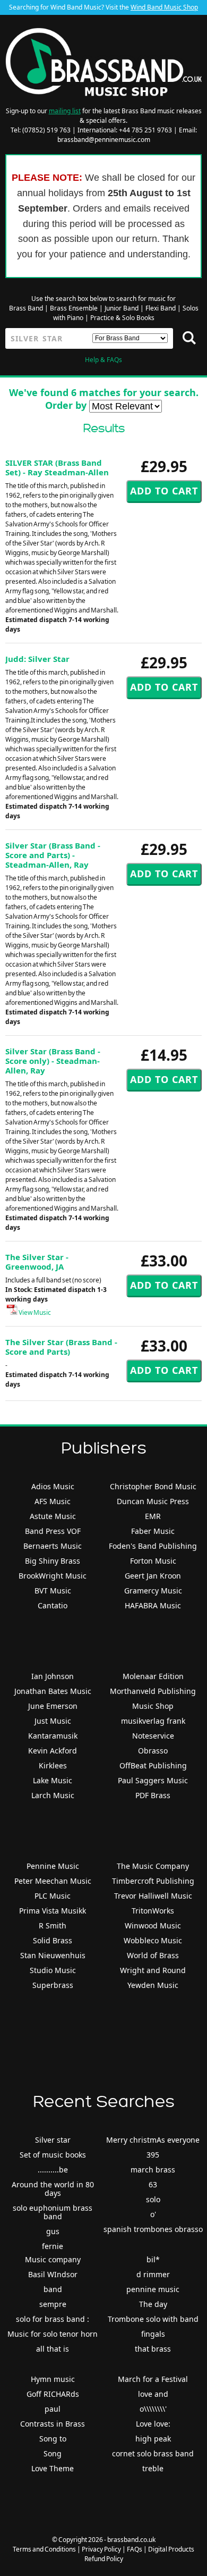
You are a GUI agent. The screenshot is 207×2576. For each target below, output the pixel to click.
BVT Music (53, 1591)
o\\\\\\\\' (153, 2409)
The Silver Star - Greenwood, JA (37, 1262)
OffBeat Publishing (153, 1765)
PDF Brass (153, 1795)
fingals (153, 2334)
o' (153, 2214)
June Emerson (53, 1706)
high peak (153, 2439)
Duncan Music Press (153, 1501)
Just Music (53, 1721)
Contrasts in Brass (53, 2424)
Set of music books (53, 2155)
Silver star (53, 2140)
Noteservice (153, 1736)
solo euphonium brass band (53, 2212)
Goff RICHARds (53, 2394)
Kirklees (53, 1765)
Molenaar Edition (153, 1676)
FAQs (135, 2549)
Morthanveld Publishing (153, 1691)
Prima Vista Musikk (53, 1911)
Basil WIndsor (53, 2274)
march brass (153, 2170)
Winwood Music (153, 1925)
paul (53, 2409)
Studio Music (53, 1970)
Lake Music (53, 1780)
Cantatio (53, 1605)
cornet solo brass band (153, 2453)
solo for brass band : (53, 2319)
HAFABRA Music (153, 1605)
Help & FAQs (103, 360)
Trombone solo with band (153, 2319)
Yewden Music (153, 1985)
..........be (53, 2170)
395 (153, 2155)
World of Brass (153, 1955)
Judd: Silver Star (37, 659)
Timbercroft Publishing (153, 1881)
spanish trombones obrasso (153, 2229)
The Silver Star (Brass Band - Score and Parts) (61, 1347)
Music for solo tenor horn (53, 2334)
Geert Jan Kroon (153, 1576)
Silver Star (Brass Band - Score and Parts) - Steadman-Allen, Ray (53, 855)
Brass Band (26, 308)
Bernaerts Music (53, 1546)
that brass (153, 2349)
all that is (53, 2349)
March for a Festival (153, 2379)
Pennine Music (53, 1866)
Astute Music (53, 1516)
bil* (153, 2259)
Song (53, 2453)
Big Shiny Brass (53, 1561)
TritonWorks (153, 1911)
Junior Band (122, 308)
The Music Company (153, 1866)
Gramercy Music (153, 1591)
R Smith (53, 1925)
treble (153, 2468)
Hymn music (53, 2379)
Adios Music (53, 1486)
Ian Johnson (53, 1676)
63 (153, 2184)
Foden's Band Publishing (153, 1546)
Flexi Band (161, 308)
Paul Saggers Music (153, 1780)
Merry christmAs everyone (153, 2140)
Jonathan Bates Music (53, 1691)
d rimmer (153, 2274)
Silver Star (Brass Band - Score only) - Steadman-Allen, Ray (53, 1061)
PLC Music (53, 1896)
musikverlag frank (153, 1721)
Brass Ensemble (74, 308)
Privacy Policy (101, 2549)
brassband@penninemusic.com (104, 140)
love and (153, 2394)
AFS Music (53, 1501)
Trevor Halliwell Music (153, 1896)
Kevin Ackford (53, 1751)
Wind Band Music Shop (164, 7)
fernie (53, 2246)
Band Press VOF (53, 1531)
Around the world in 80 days (53, 2189)
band (53, 2289)
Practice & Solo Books (122, 318)
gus (53, 2231)
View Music (34, 1312)
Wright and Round (153, 1970)
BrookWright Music (53, 1576)
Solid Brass (53, 1940)
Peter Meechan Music (53, 1881)
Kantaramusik (53, 1736)
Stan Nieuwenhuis (53, 1955)
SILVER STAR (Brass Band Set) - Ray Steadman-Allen (57, 467)
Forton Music (153, 1561)
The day (153, 2304)
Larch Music (53, 1795)
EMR (153, 1516)
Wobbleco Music (153, 1940)
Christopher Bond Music (153, 1486)
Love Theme (53, 2468)
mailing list (65, 111)
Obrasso (153, 1751)
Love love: (153, 2424)
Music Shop (153, 1706)
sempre (53, 2304)
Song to (53, 2439)
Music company (53, 2259)
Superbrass (53, 1985)
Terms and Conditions (44, 2549)
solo (153, 2199)
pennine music (153, 2289)
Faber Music (153, 1531)
